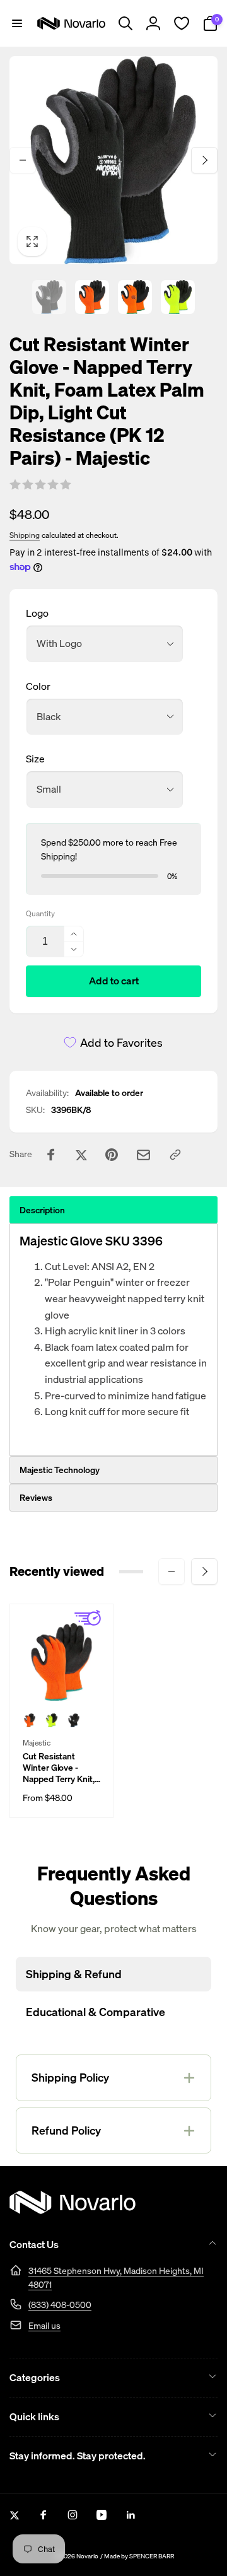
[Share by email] (143, 1155)
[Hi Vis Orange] (30, 1720)
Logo (37, 613)
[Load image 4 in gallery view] (178, 297)
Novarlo (87, 2556)
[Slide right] (204, 160)
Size (35, 759)
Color (38, 686)
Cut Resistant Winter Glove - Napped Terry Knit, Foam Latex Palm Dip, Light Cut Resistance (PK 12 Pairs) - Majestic (59, 1768)
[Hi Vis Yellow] (52, 1720)
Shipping (25, 535)
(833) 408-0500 (60, 2305)
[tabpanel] (113, 1340)
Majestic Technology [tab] (60, 1470)
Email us (44, 2325)
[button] (17, 23)
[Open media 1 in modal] (113, 160)
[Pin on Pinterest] (112, 1155)
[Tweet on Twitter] (81, 1155)
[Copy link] (175, 1155)
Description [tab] (42, 1210)
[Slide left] (23, 160)
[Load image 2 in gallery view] (92, 297)
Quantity (40, 913)
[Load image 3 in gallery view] (135, 297)
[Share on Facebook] (51, 1155)
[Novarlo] (73, 2210)
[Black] (74, 1720)
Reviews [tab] (36, 1497)
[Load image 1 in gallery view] (49, 297)
